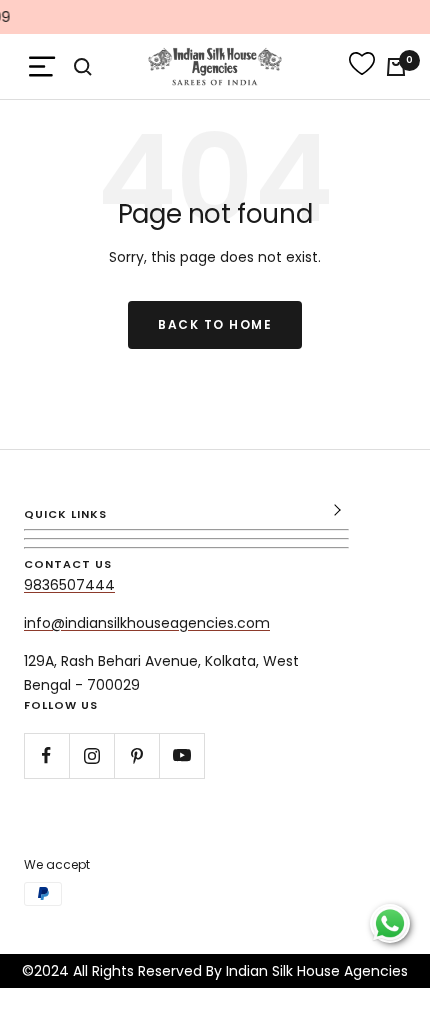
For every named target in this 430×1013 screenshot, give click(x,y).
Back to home (215, 324)
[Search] (83, 67)
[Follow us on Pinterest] (136, 755)
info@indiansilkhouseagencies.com (147, 623)
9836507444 (69, 585)
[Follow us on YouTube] (181, 755)
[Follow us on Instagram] (91, 755)
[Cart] (396, 67)
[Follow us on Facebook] (46, 755)
